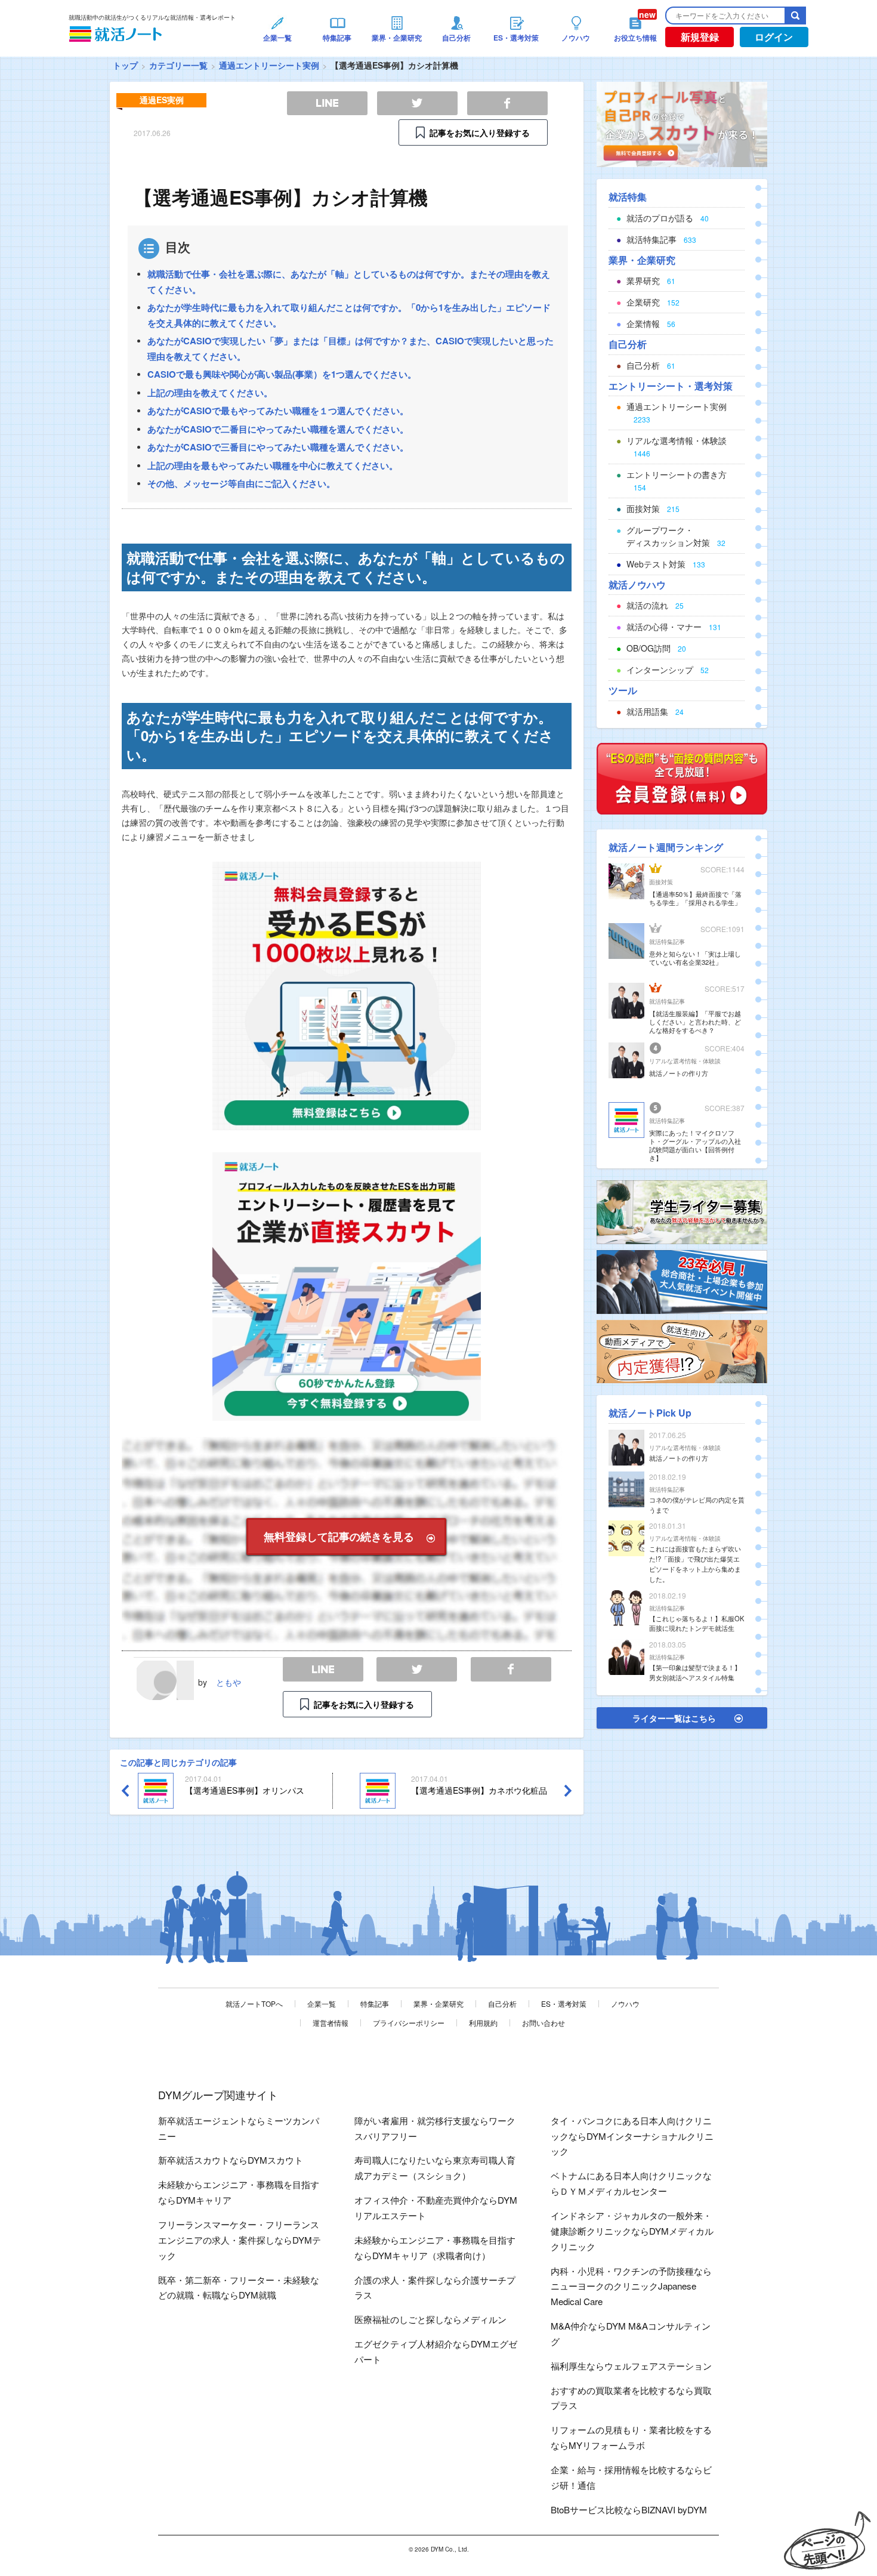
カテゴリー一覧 (178, 65)
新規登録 (700, 37)
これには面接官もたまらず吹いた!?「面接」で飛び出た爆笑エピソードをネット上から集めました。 (695, 1563)
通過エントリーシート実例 (269, 65)
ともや (228, 1682)
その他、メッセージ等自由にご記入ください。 (241, 483)
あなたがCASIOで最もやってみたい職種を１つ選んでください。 (278, 411)
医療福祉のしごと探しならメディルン (430, 2319)
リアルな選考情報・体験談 (685, 1061)
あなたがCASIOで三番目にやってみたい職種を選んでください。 (278, 447)
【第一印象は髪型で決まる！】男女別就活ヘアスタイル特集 (695, 1672)
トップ (125, 65)
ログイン (774, 37)
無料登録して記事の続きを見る (339, 1537)
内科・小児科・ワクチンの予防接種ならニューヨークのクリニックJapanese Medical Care (631, 2286)
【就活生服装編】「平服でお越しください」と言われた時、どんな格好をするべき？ (695, 1022)
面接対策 (661, 882)
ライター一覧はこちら (674, 1718)
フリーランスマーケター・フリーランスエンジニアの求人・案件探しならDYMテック (240, 2240)
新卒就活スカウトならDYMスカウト (231, 2160)
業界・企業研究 (438, 2003)
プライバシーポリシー (409, 2023)
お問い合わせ (544, 2023)
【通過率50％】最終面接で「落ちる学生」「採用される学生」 (695, 898)
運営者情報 (331, 2023)
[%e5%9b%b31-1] (682, 1350)
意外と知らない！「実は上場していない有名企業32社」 (695, 958)
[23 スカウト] (682, 123)
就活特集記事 (667, 942)
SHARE (511, 1669)
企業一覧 (322, 2003)
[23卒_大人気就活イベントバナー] (682, 1281)
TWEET (417, 1669)
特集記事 (375, 2003)
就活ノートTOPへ (254, 2003)
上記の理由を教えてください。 (210, 393)
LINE (323, 1669)
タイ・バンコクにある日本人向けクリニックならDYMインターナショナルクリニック (632, 2136)
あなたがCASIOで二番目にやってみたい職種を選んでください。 (278, 429)
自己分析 (502, 2003)
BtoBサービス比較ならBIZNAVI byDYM (629, 2509)
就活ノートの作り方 (679, 1073)
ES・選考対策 (564, 2003)
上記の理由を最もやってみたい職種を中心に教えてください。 (273, 465)
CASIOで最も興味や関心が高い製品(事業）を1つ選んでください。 (282, 374)
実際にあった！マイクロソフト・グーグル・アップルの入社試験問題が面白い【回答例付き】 (695, 1145)
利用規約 (483, 2023)
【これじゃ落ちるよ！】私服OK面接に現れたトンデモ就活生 (697, 1623)
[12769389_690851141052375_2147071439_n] (682, 1211)
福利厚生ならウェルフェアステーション (631, 2366)
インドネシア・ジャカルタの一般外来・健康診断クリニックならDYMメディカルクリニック (632, 2231)
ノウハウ (625, 2003)
